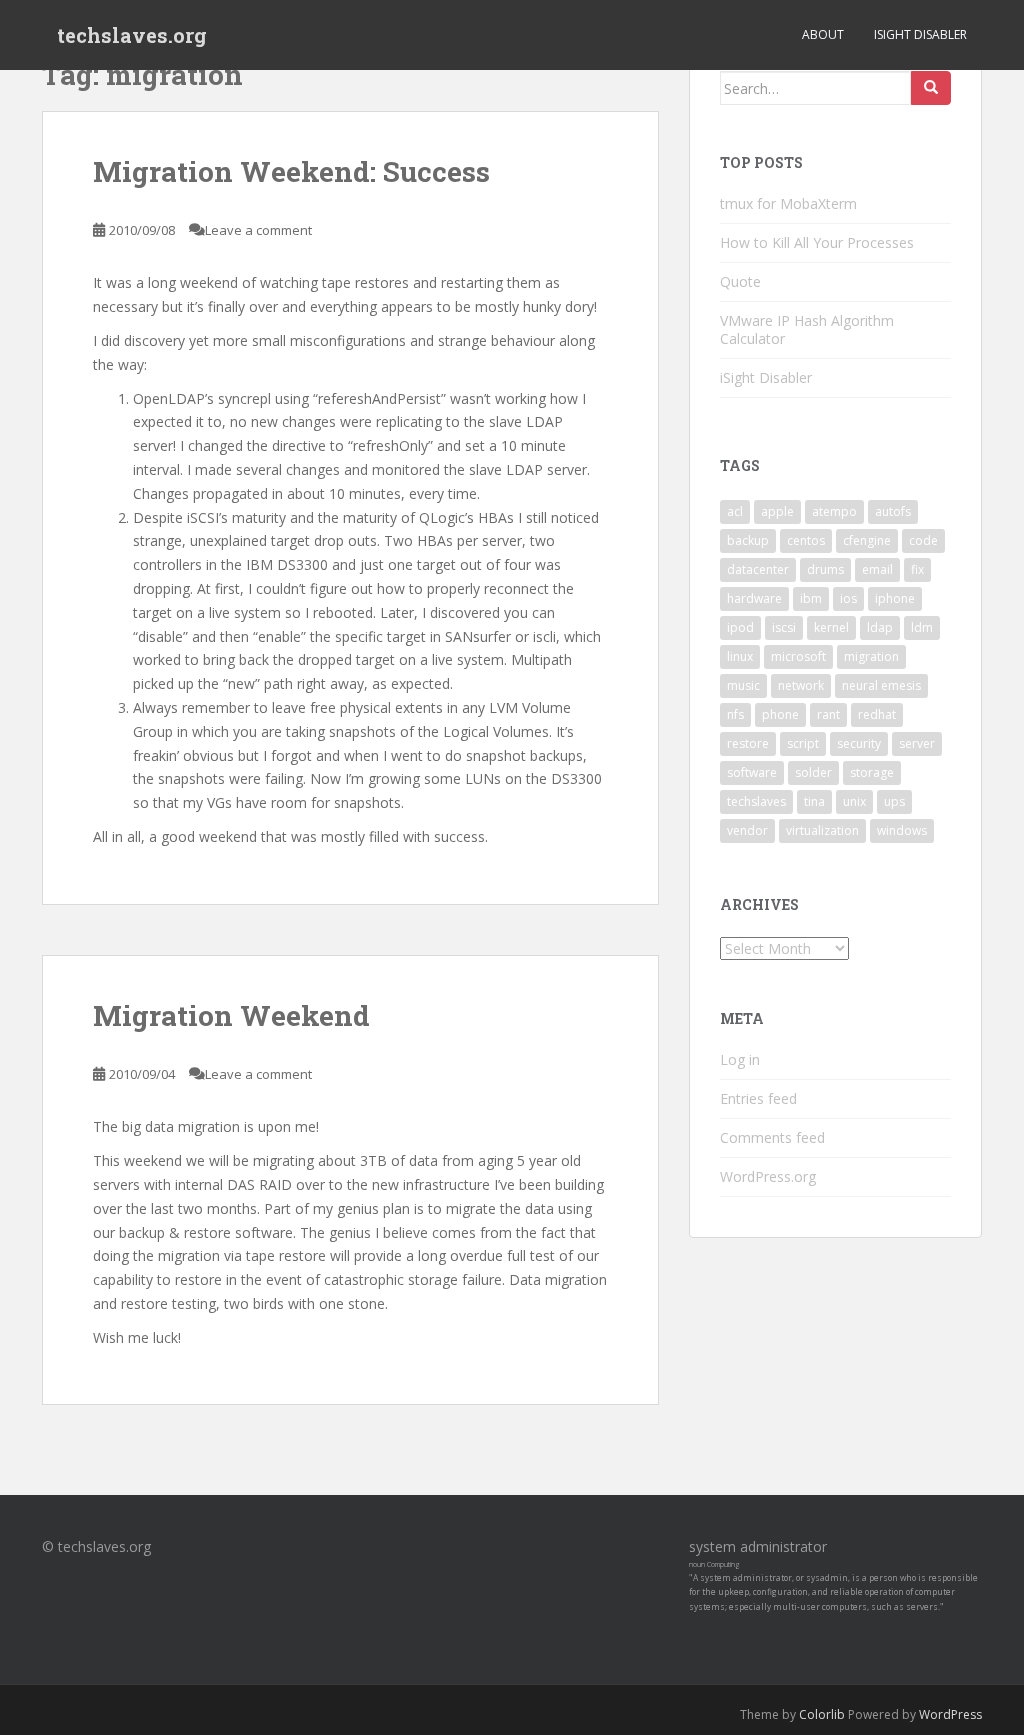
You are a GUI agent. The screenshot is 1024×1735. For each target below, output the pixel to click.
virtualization (822, 830)
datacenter (758, 569)
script (803, 743)
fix (917, 569)
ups (894, 801)
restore (748, 743)
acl (735, 511)
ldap (880, 627)
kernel (831, 627)
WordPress (950, 1714)
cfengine (867, 540)
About (823, 34)
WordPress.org (768, 1176)
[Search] (931, 88)
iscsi (784, 627)
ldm (922, 627)
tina (814, 801)
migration (871, 656)
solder (813, 772)
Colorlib (822, 1714)
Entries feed (758, 1098)
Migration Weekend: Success (291, 171)
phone (780, 714)
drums (825, 569)
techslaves (756, 801)
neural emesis (881, 685)
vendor (747, 830)
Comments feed (772, 1137)
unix (854, 801)
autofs (893, 511)
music (743, 685)
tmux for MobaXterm (788, 203)
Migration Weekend (231, 1015)
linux (740, 656)
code (923, 540)
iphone (895, 598)
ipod (740, 627)
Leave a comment (258, 230)
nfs (735, 714)
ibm (811, 598)
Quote (740, 281)
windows (902, 830)
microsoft (798, 656)
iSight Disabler (920, 34)
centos (806, 540)
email (877, 569)
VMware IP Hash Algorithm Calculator (807, 329)
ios (848, 598)
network (801, 685)
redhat (877, 714)
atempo (834, 511)
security (859, 743)
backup (748, 540)
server (917, 743)
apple (777, 511)
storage (872, 772)
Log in (740, 1059)
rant (828, 714)
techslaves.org (132, 35)
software (752, 772)
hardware (754, 598)
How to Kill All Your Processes (817, 242)
